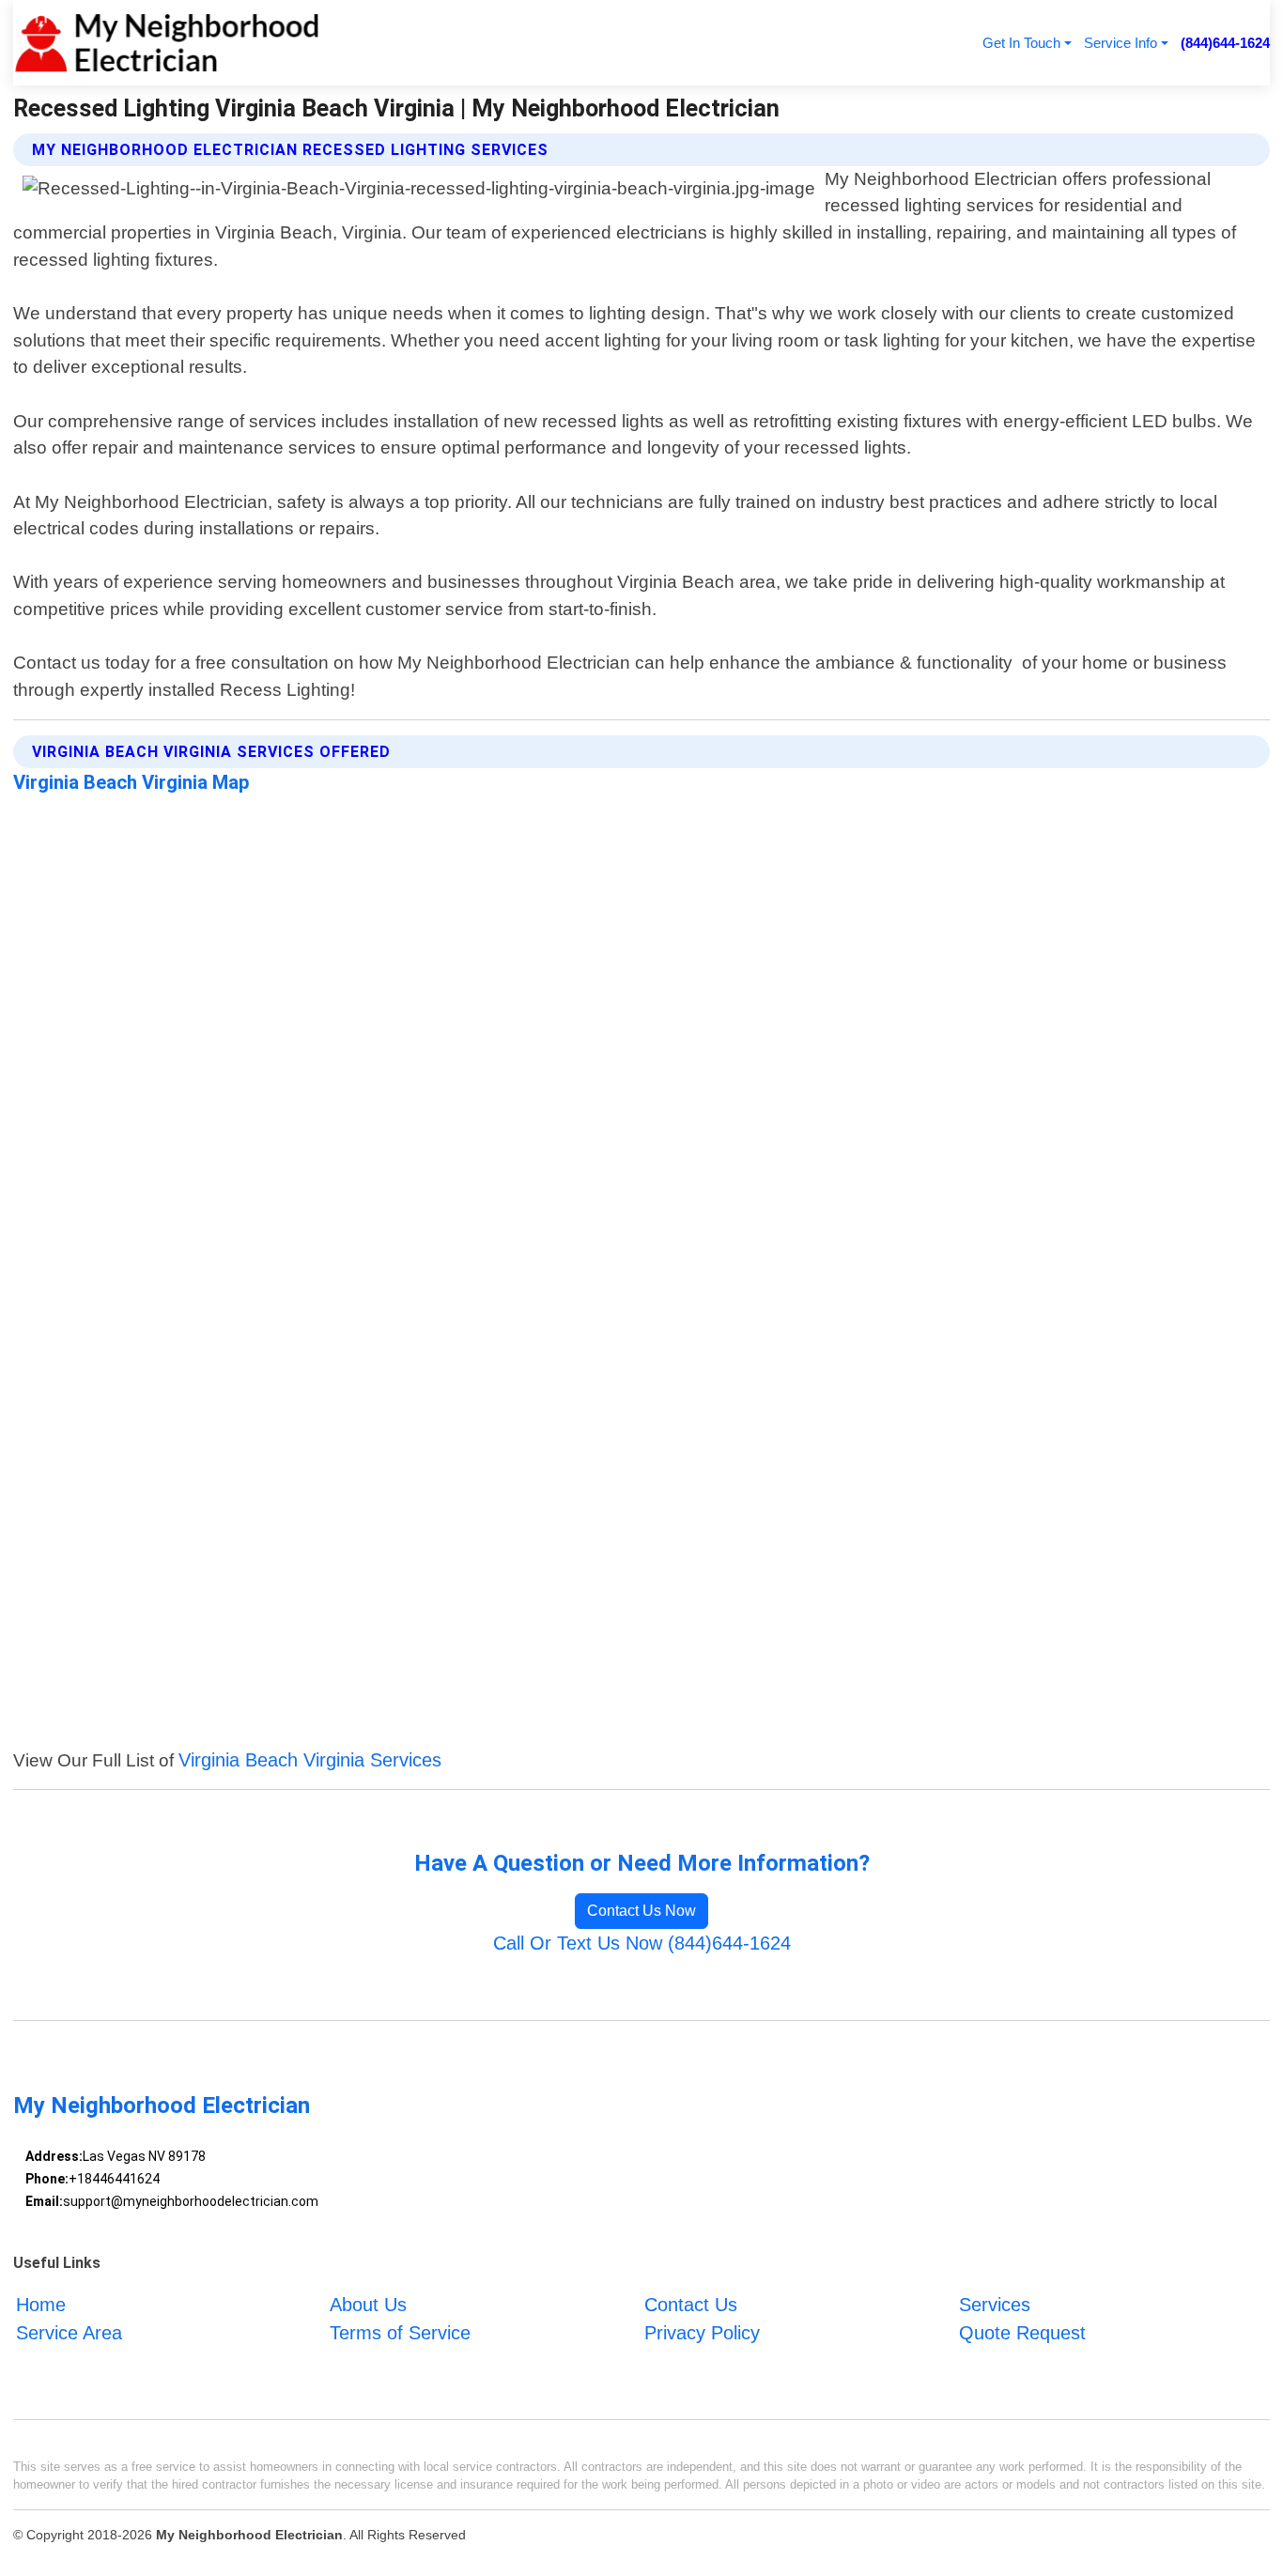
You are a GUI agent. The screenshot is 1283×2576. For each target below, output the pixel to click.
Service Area (69, 2333)
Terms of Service (400, 2333)
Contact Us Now (641, 1911)
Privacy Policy (702, 2333)
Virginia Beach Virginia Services (310, 1760)
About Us (368, 2305)
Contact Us (691, 2305)
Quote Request (1022, 2333)
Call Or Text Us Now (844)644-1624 (642, 1943)
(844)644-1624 (1225, 43)
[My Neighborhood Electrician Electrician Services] (167, 43)
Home (41, 2305)
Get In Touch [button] (1021, 43)
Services (995, 2305)
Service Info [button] (1121, 43)
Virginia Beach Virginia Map (131, 782)
